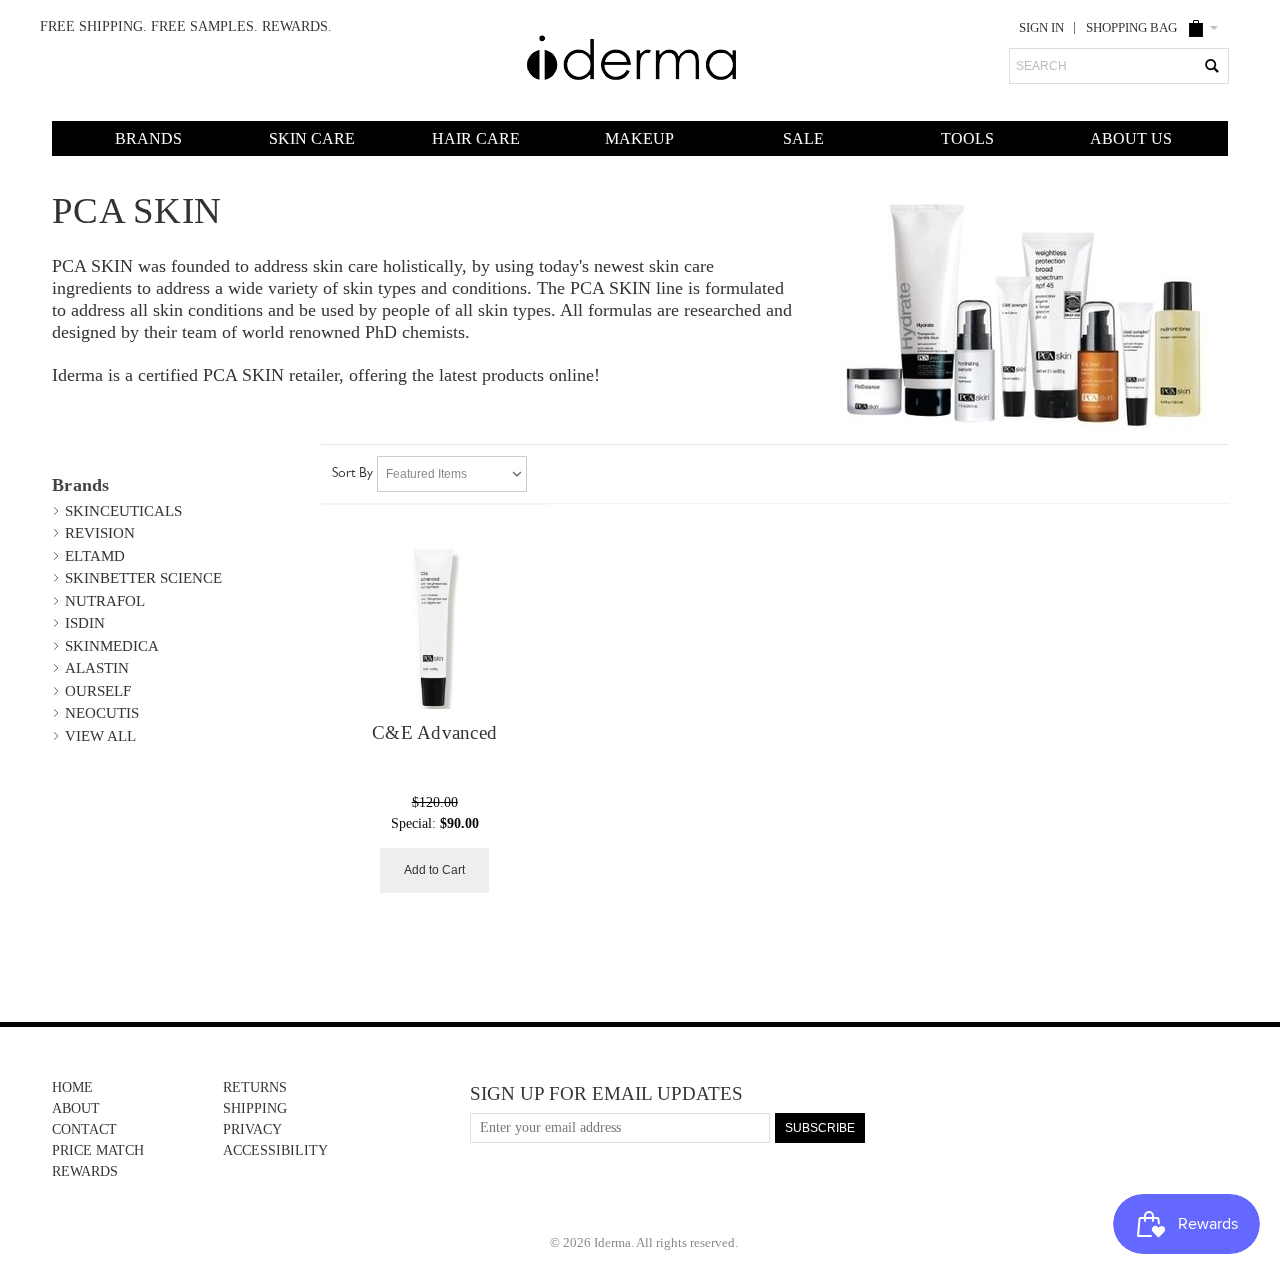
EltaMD (95, 556)
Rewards (85, 1171)
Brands (148, 138)
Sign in (1041, 28)
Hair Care (476, 138)
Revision (100, 533)
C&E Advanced (434, 733)
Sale (803, 138)
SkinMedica (112, 646)
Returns (255, 1087)
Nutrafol (105, 601)
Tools (967, 138)
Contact (84, 1129)
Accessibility (275, 1150)
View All (100, 736)
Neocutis (102, 713)
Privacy (252, 1129)
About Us (1131, 138)
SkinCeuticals (123, 511)
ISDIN (85, 623)
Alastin (97, 668)
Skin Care (312, 138)
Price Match (98, 1150)
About (76, 1108)
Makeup (639, 138)
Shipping (255, 1108)
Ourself (98, 691)
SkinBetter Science (143, 578)
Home (72, 1087)
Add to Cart (434, 870)
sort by (352, 474)
